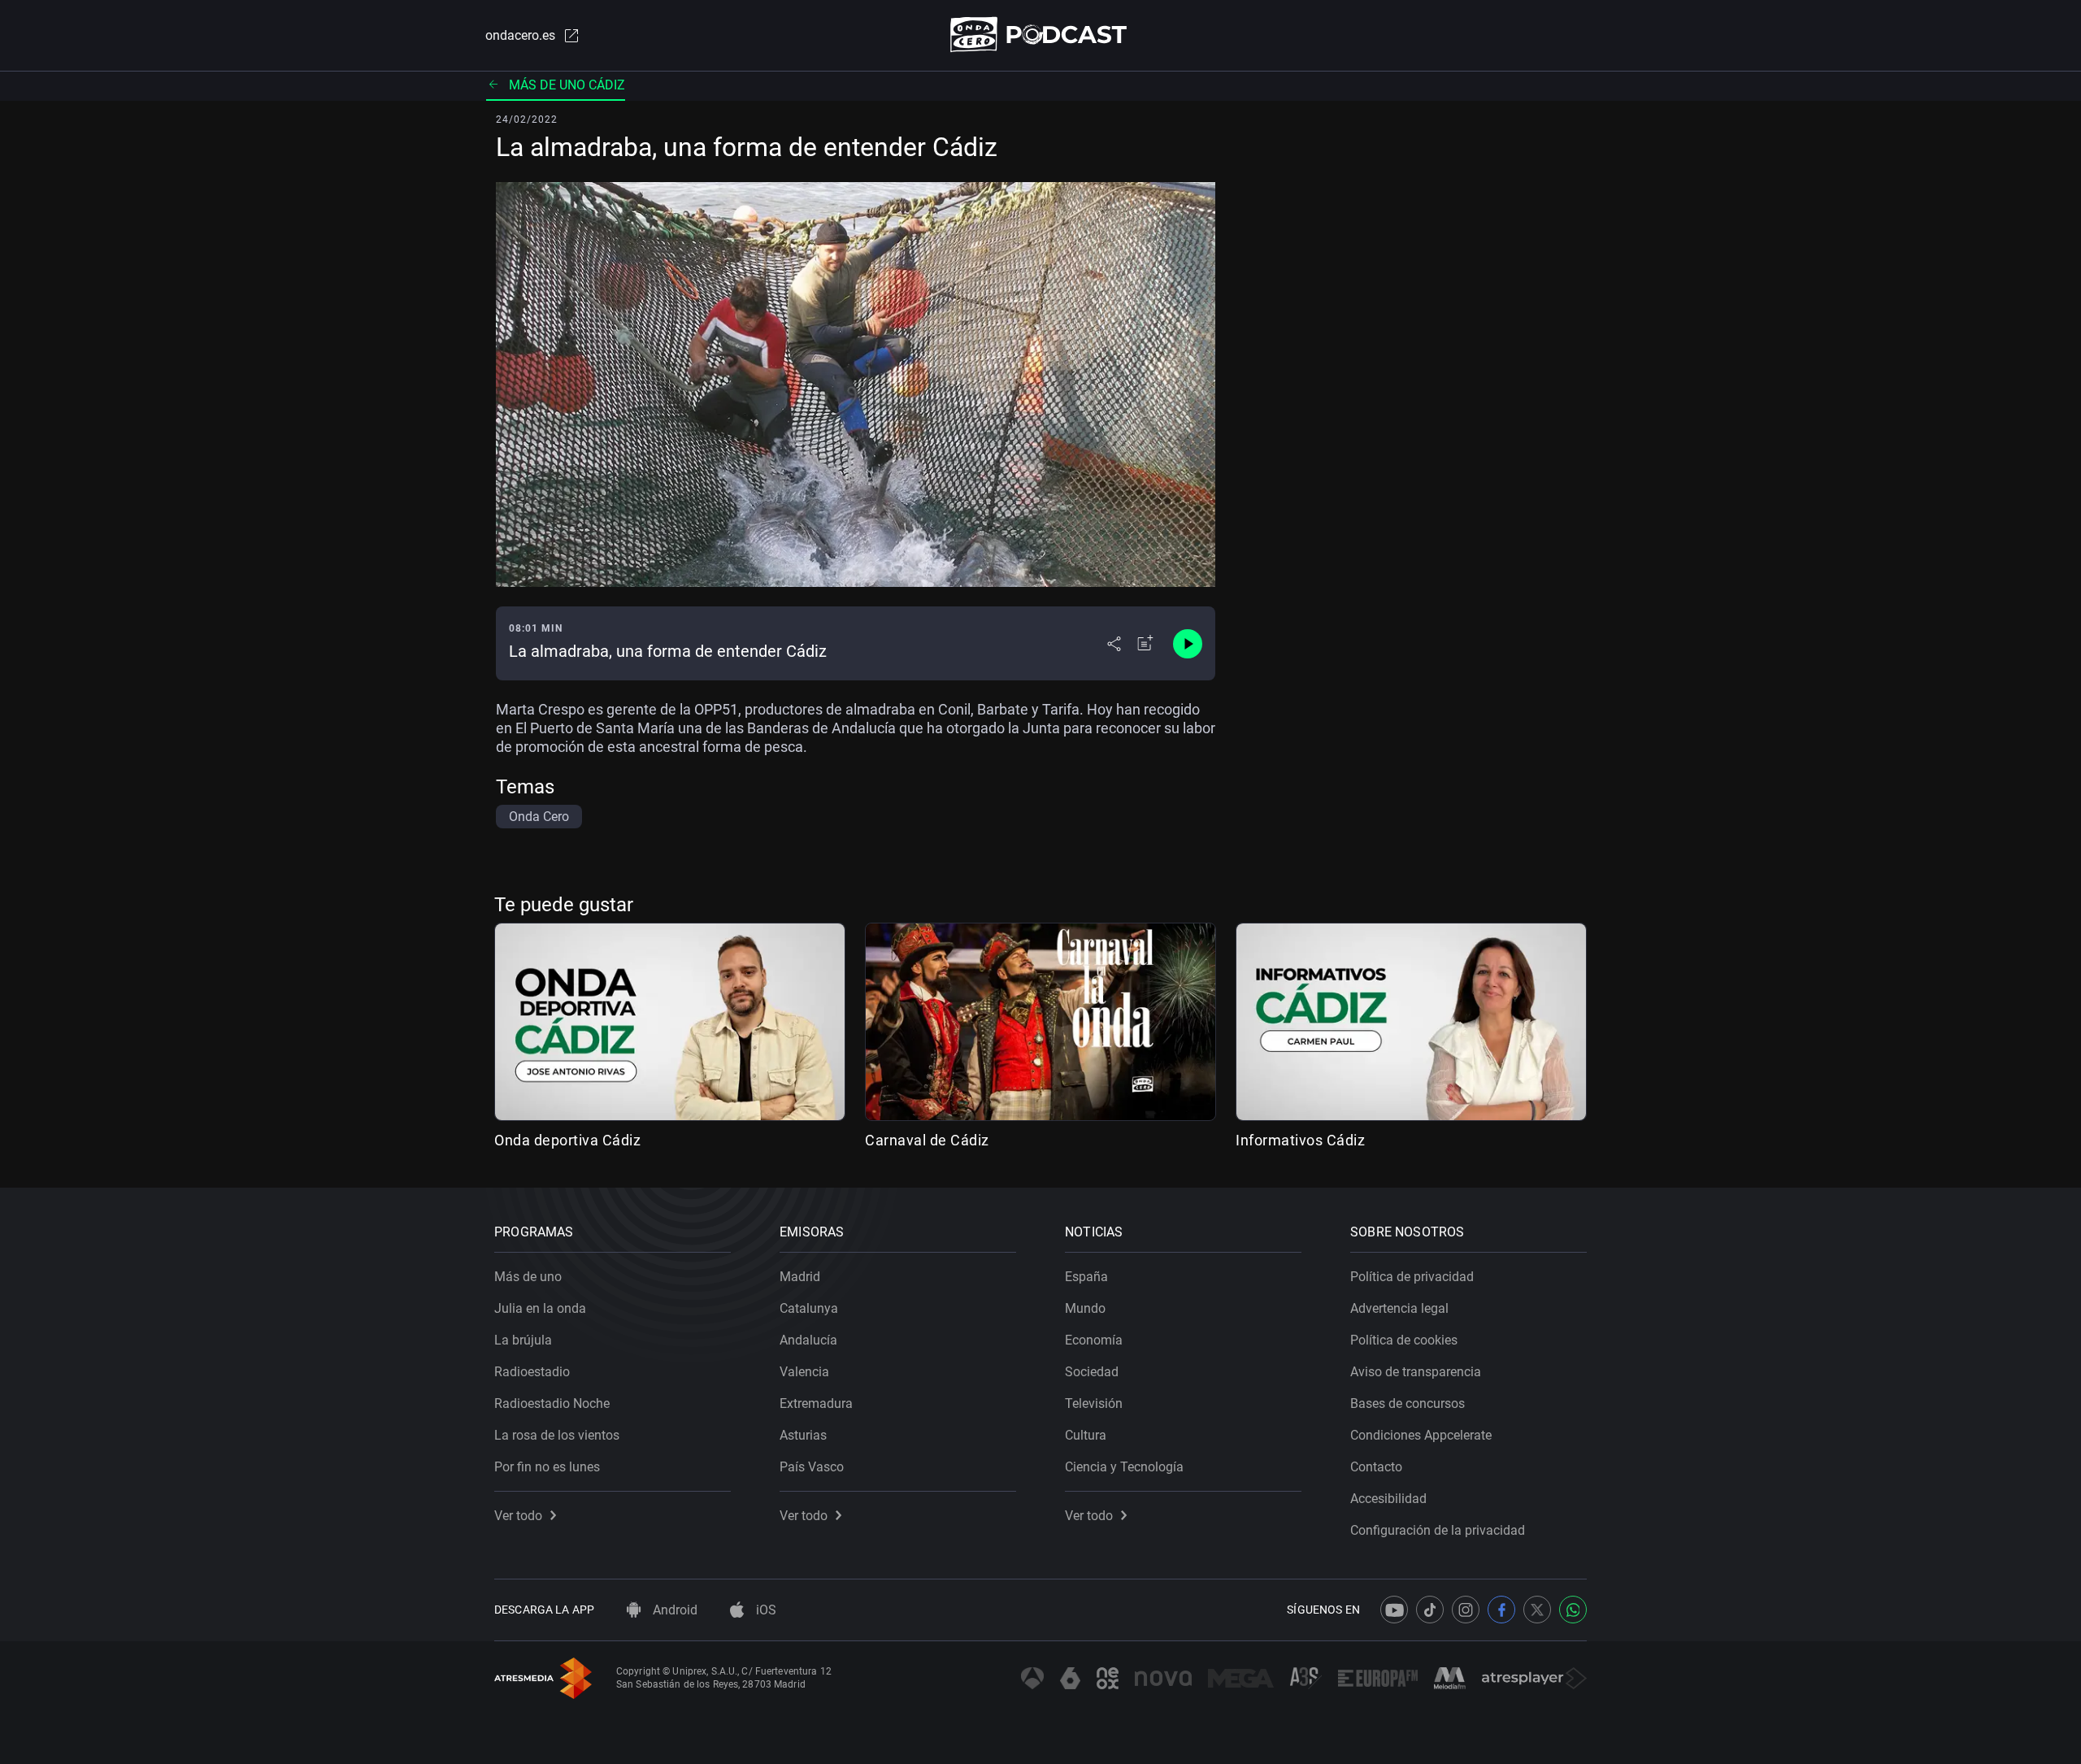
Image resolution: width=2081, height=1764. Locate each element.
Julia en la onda (540, 1308)
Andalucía (808, 1340)
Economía (1094, 1340)
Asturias (803, 1435)
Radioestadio (532, 1372)
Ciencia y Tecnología (1124, 1467)
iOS (765, 1610)
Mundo (1085, 1308)
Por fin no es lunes (547, 1467)
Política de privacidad (1412, 1277)
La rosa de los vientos (557, 1435)
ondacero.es (520, 35)
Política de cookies (1404, 1340)
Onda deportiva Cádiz (567, 1140)
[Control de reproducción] (1188, 644)
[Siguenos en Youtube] (1394, 1610)
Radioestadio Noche (552, 1403)
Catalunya (809, 1308)
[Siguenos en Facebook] (1501, 1610)
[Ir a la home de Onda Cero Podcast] (1041, 35)
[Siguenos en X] (1537, 1610)
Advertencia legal (1399, 1308)
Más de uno (528, 1277)
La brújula (523, 1340)
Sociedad (1092, 1372)
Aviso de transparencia (1416, 1372)
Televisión (1094, 1403)
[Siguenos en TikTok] (1430, 1610)
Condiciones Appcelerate (1421, 1435)
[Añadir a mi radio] (1145, 644)
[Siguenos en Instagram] (1466, 1610)
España (1086, 1277)
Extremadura (816, 1403)
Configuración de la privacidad (1438, 1530)
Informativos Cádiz (1300, 1140)
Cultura (1086, 1435)
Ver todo (518, 1516)
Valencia (804, 1372)
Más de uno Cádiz (567, 85)
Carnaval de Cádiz (927, 1140)
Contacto (1376, 1467)
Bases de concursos (1408, 1403)
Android (673, 1610)
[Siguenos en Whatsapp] (1573, 1610)
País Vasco (812, 1467)
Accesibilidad (1388, 1499)
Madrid (800, 1277)
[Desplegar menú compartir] (1114, 644)
